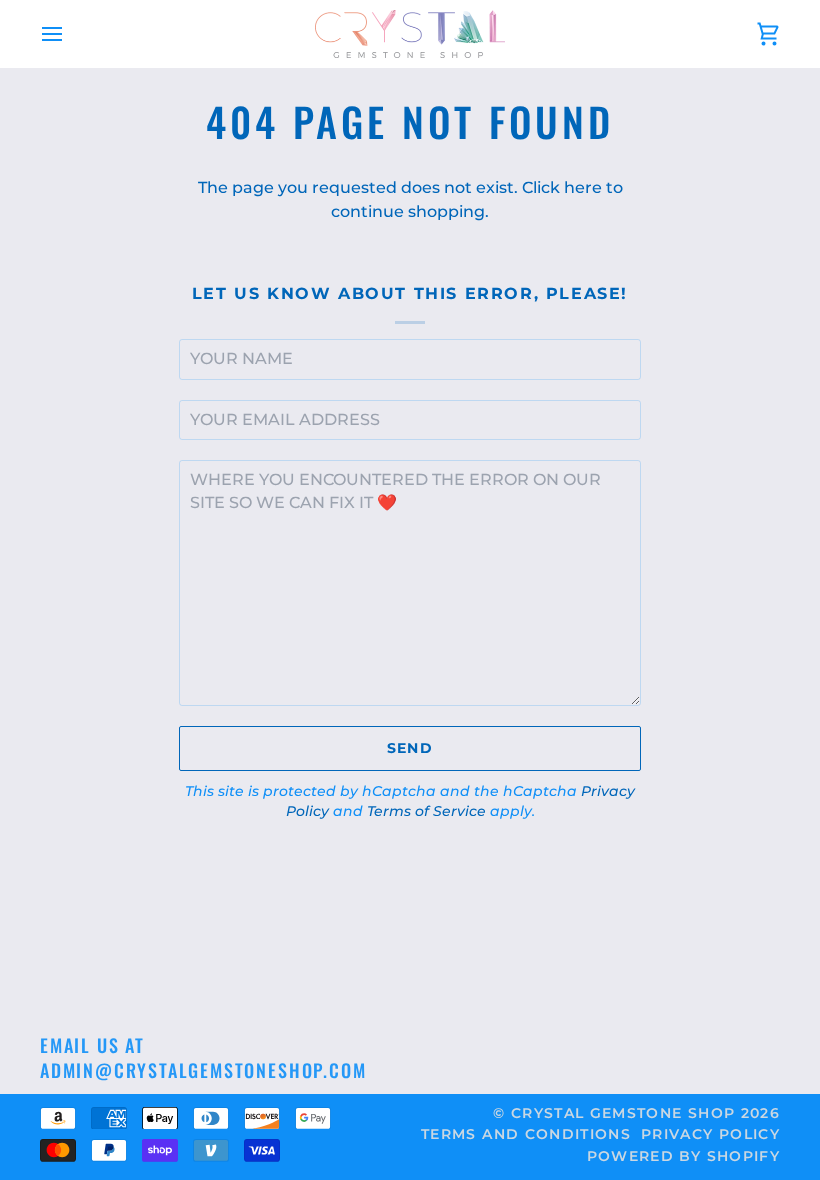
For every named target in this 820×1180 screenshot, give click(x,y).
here (583, 187)
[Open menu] (70, 34)
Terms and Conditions (526, 1134)
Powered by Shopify (683, 1156)
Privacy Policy (710, 1134)
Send (410, 748)
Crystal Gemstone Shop (623, 1113)
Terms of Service (426, 811)
